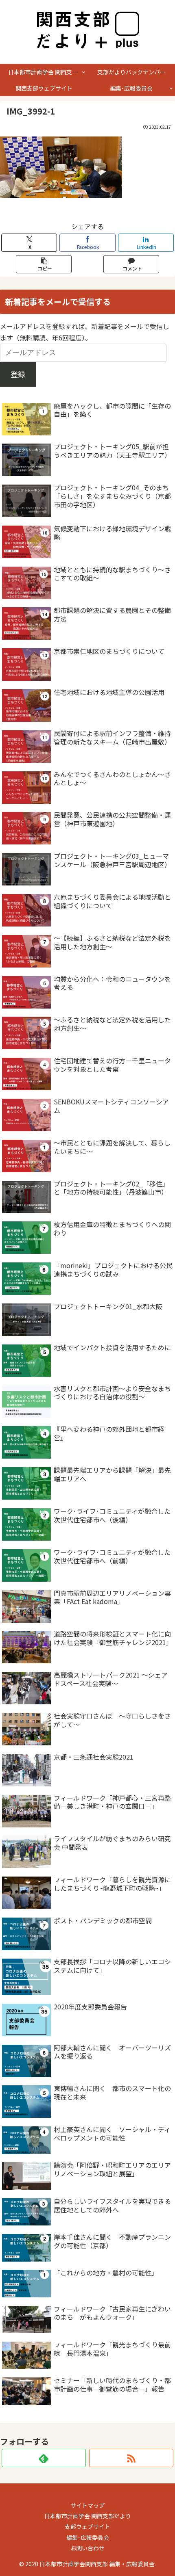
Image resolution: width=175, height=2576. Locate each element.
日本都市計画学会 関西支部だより (88, 2516)
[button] (44, 264)
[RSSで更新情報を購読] (131, 2458)
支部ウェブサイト (87, 2526)
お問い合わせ (87, 2548)
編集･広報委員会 (88, 2537)
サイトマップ (87, 2505)
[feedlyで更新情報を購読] (44, 2458)
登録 (18, 374)
